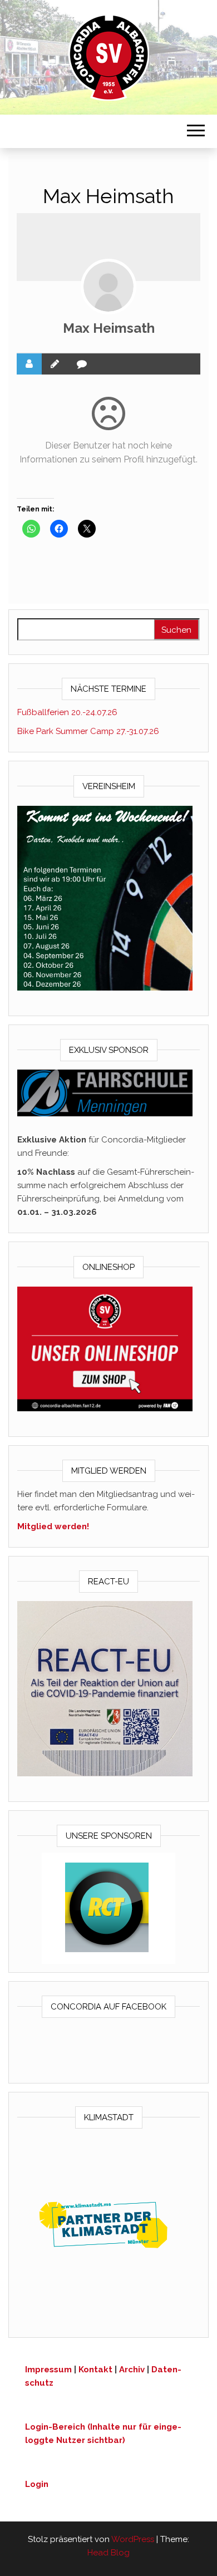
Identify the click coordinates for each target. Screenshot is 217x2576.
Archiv (132, 2370)
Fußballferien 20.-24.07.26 (67, 712)
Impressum (48, 2370)
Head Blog (108, 2553)
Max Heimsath (109, 328)
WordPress (133, 2539)
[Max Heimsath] (108, 287)
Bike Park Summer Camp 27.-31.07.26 (88, 731)
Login (37, 2484)
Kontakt (95, 2370)
